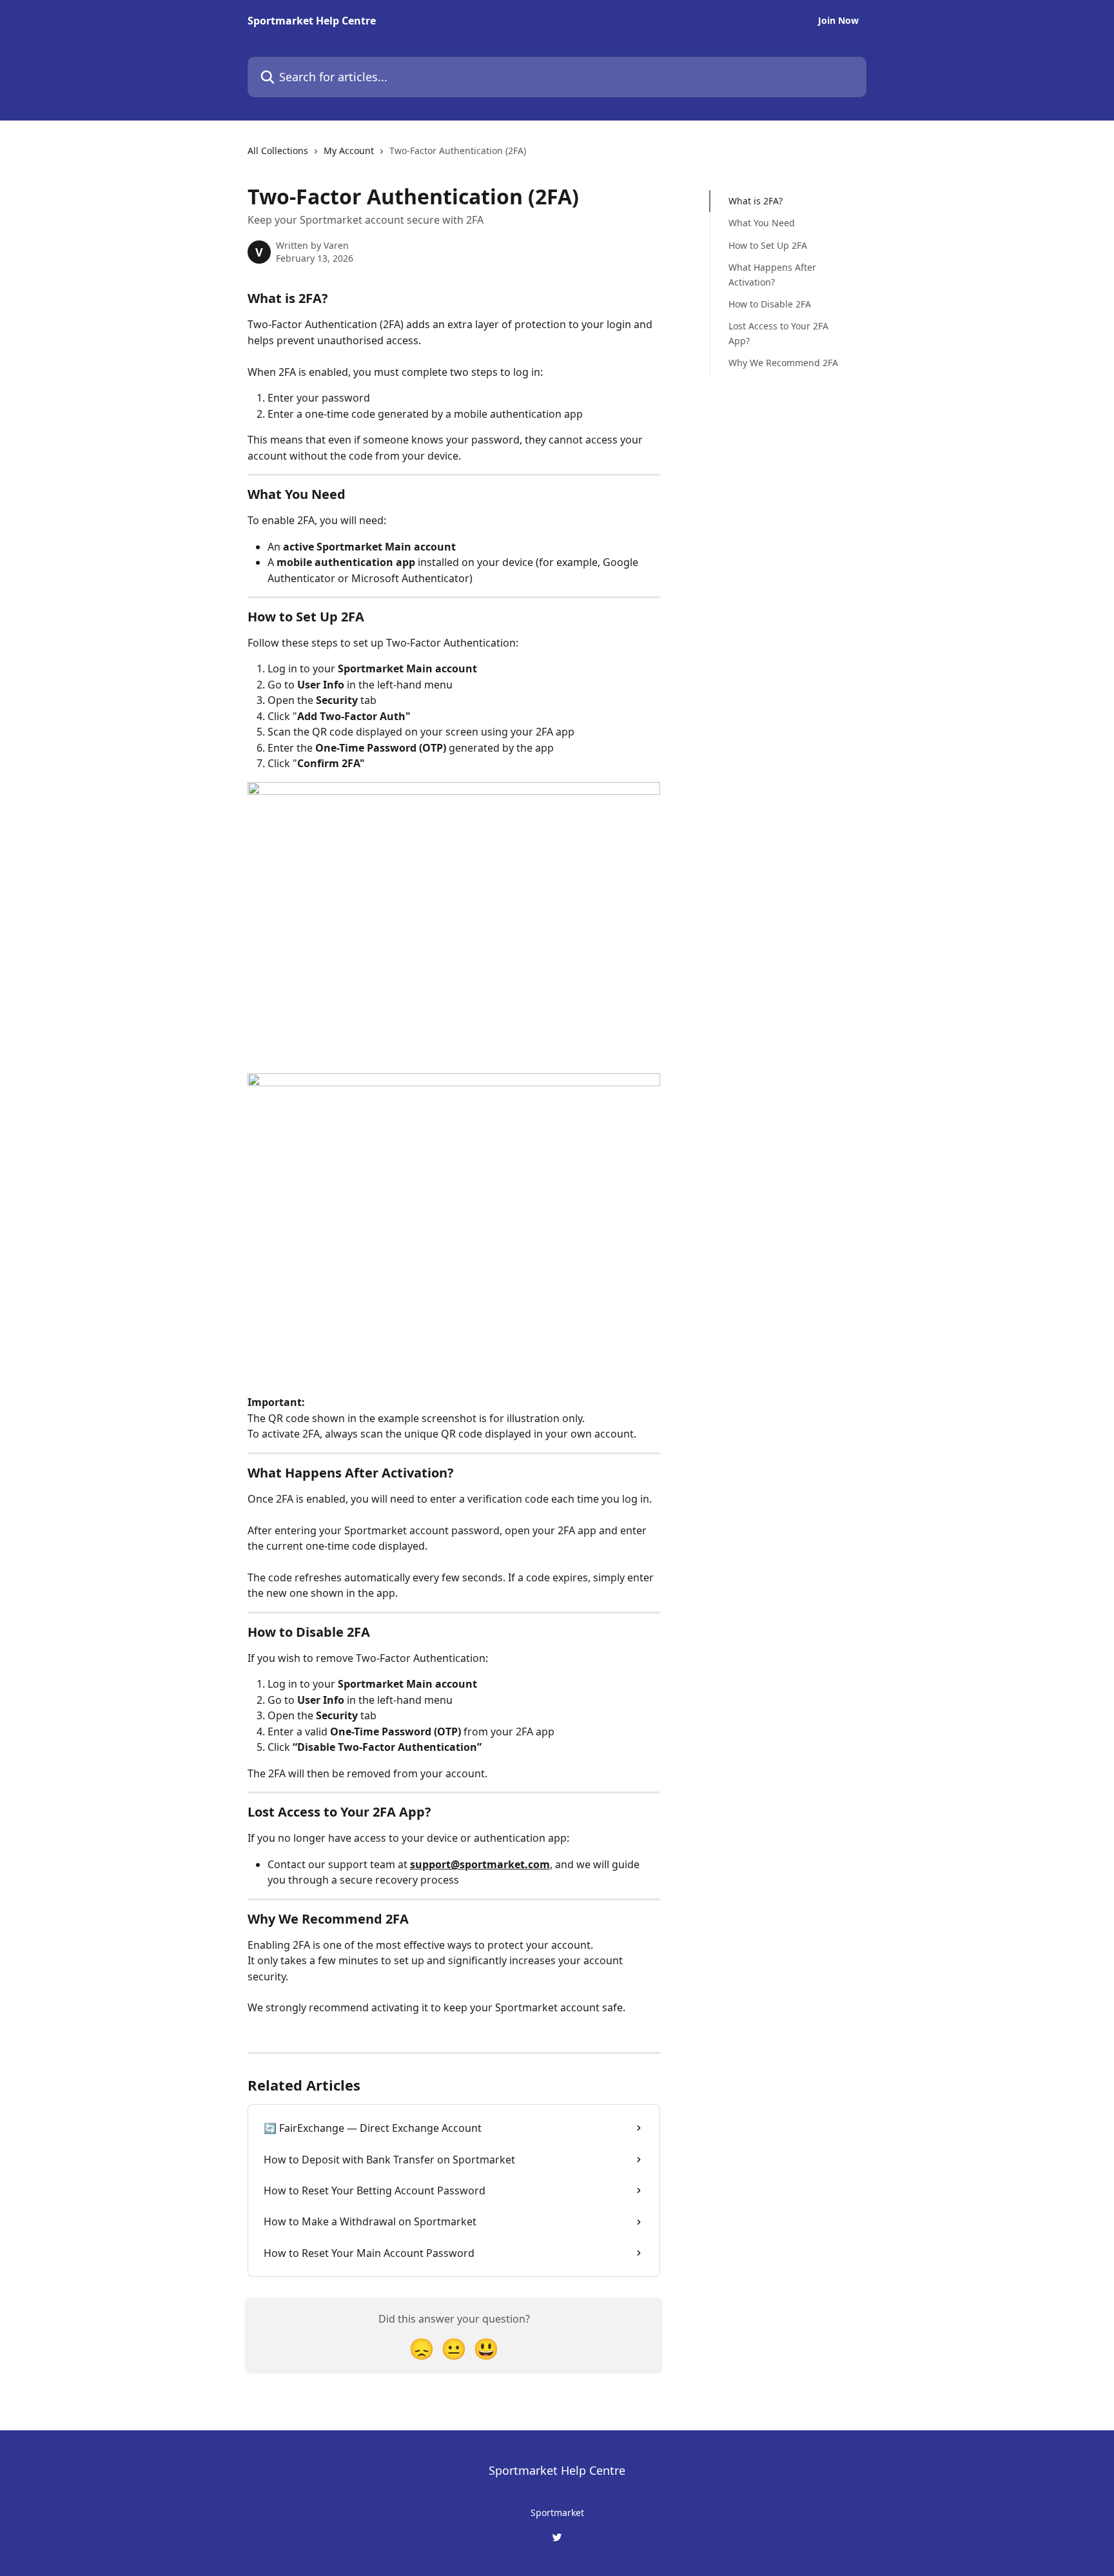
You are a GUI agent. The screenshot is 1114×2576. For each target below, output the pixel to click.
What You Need (762, 223)
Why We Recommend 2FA (783, 363)
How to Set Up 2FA (768, 245)
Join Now (838, 21)
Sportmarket (557, 2513)
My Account (349, 151)
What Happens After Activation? (772, 274)
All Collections (278, 151)
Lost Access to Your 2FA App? (778, 333)
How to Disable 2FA (770, 304)
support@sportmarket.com (480, 1864)
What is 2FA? (756, 201)
